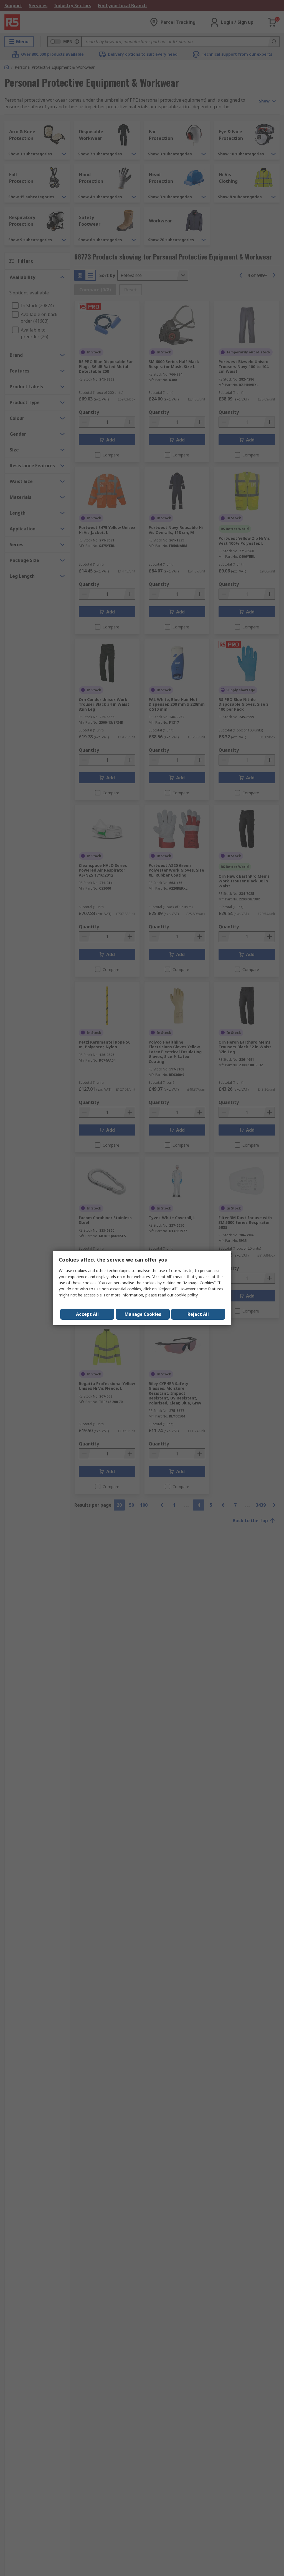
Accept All (87, 1314)
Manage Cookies (143, 1314)
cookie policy (186, 1295)
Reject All (198, 1314)
